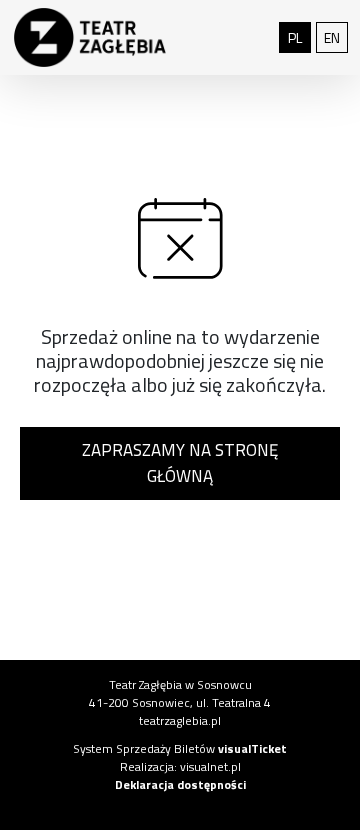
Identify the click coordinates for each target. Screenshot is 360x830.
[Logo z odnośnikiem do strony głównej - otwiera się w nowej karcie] (90, 38)
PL (299, 37)
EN (336, 37)
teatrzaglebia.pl (180, 720)
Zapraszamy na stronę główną (180, 463)
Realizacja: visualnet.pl (180, 766)
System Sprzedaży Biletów (180, 748)
